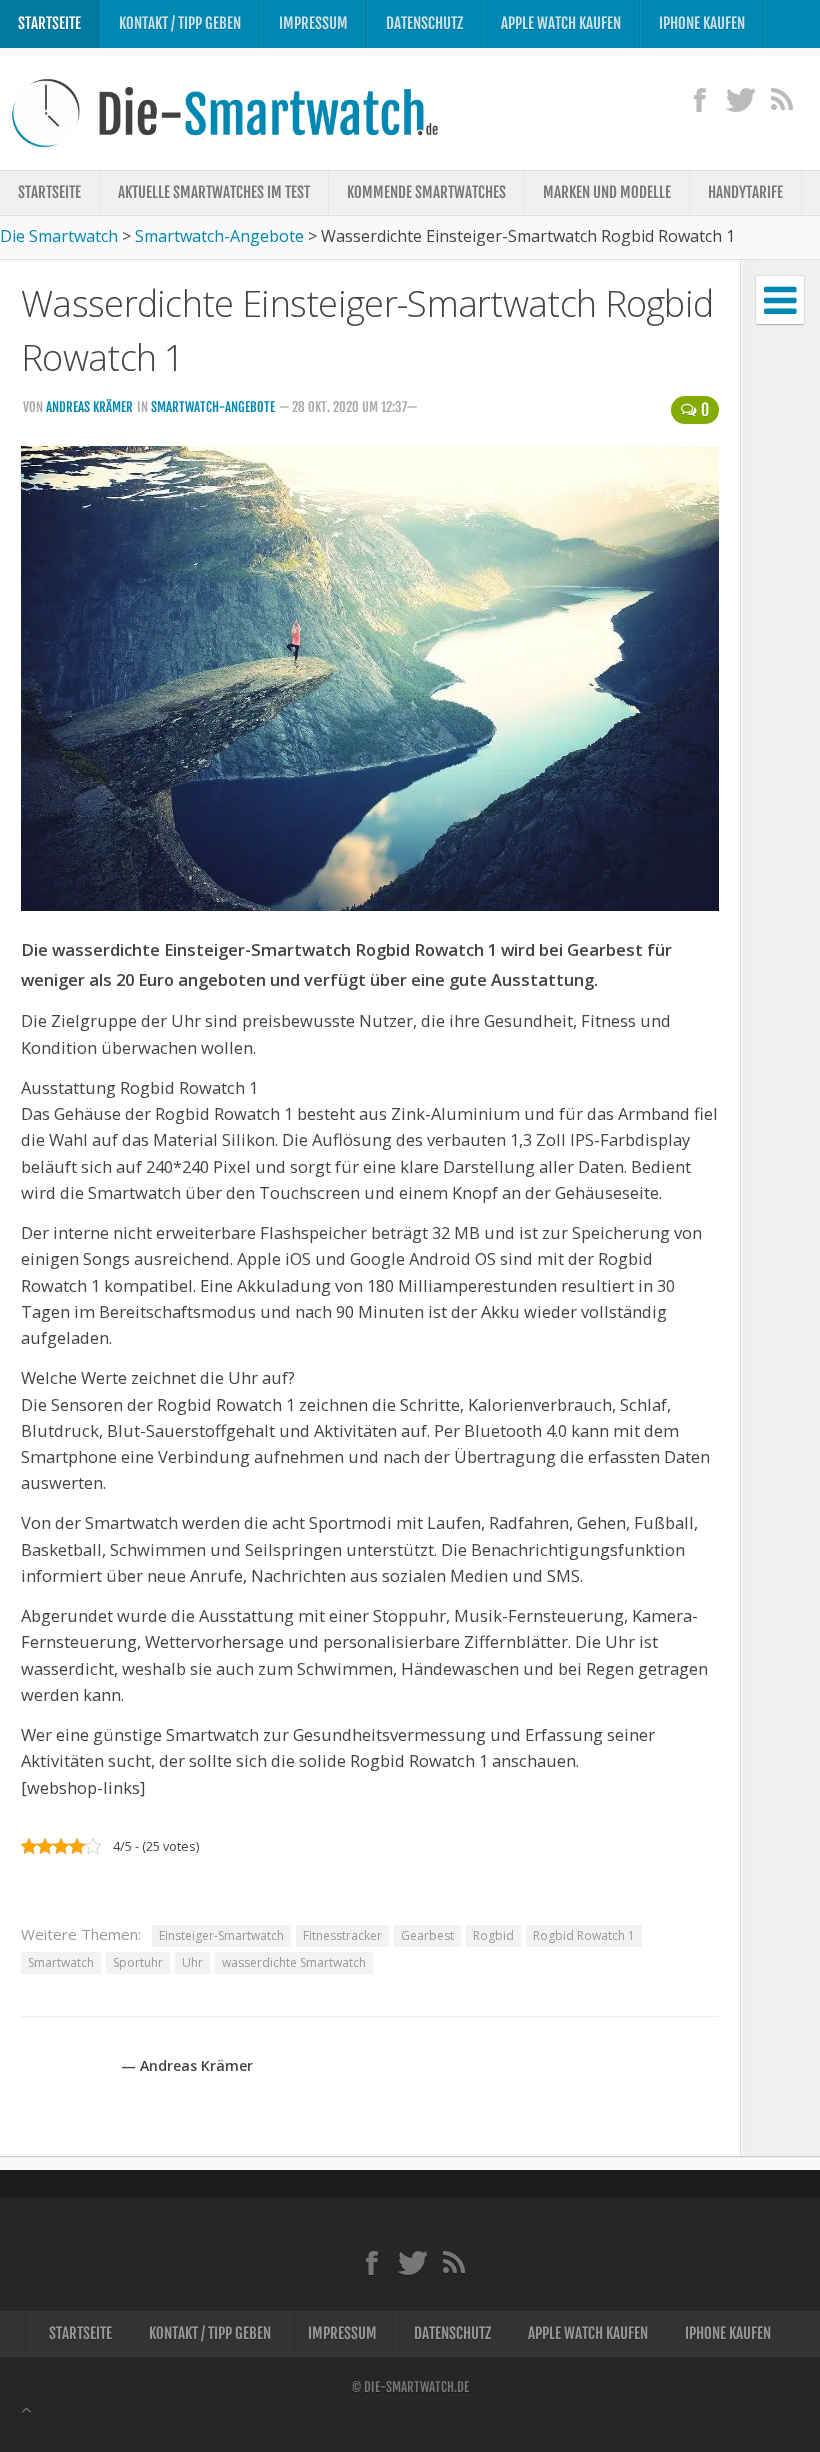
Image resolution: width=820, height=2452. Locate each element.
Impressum (313, 23)
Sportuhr (138, 1962)
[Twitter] (740, 99)
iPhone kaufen (702, 23)
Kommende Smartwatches (426, 192)
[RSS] (781, 99)
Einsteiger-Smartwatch (221, 1935)
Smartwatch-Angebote (213, 407)
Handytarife (745, 192)
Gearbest (427, 1935)
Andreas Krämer (89, 407)
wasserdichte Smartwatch (294, 1962)
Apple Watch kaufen (561, 23)
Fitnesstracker (342, 1935)
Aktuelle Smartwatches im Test (214, 192)
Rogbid (493, 1935)
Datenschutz (424, 23)
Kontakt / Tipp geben (180, 23)
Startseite (49, 23)
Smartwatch (61, 1962)
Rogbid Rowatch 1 (584, 1935)
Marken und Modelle (607, 192)
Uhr (192, 1962)
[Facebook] (699, 99)
